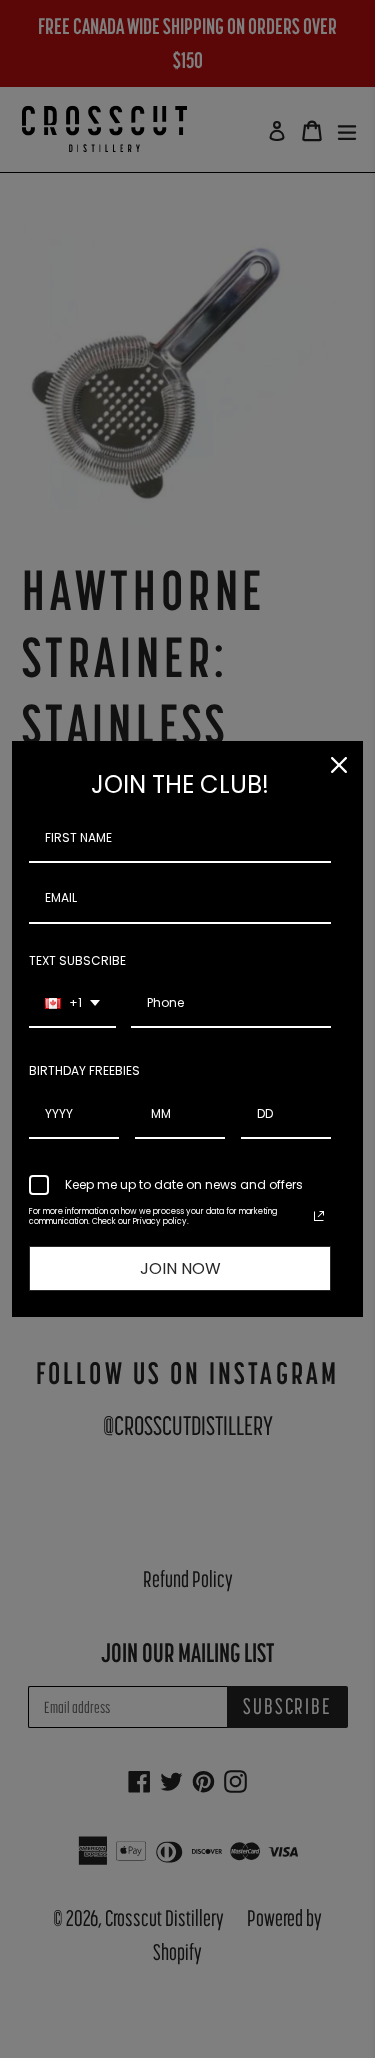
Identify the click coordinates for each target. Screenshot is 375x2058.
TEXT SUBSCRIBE (77, 960)
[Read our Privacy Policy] (319, 1216)
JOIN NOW (180, 1268)
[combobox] (72, 1004)
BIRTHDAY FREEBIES (84, 1070)
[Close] (339, 765)
